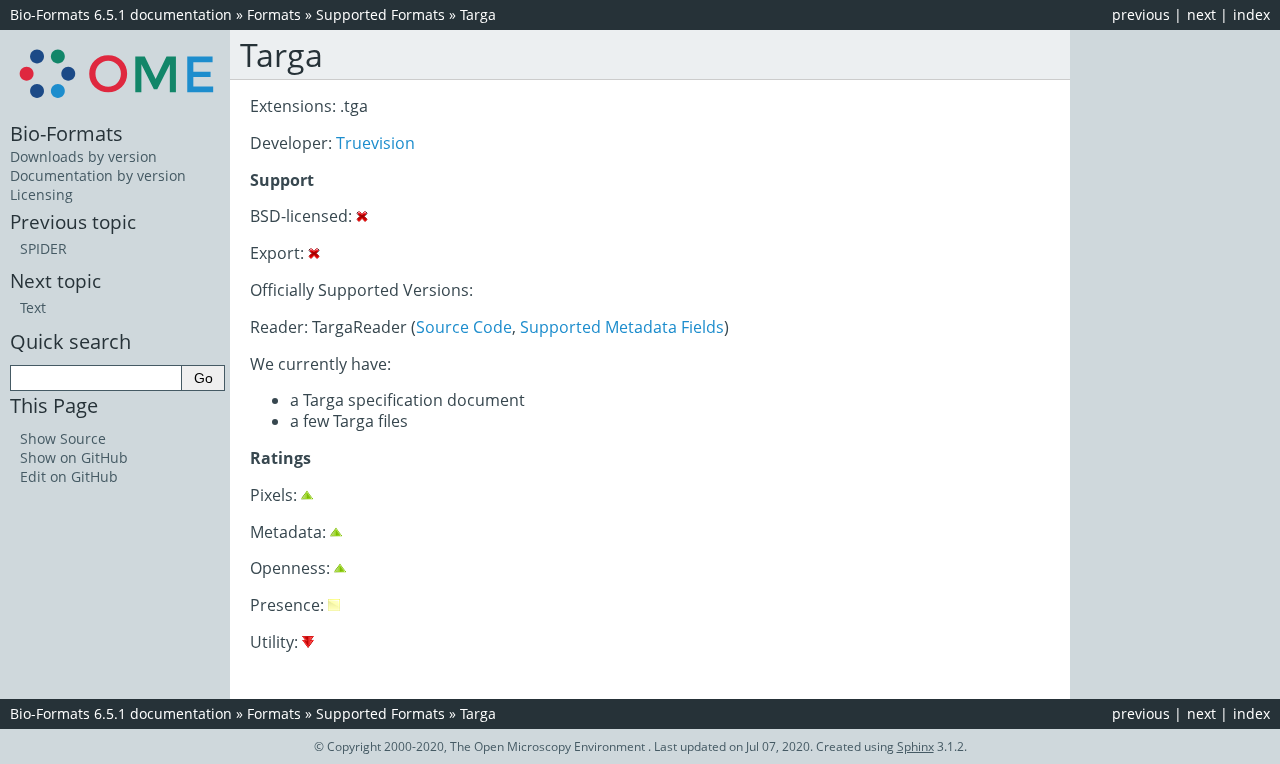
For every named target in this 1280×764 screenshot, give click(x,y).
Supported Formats (380, 14)
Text (33, 307)
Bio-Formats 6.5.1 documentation (121, 14)
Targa (478, 14)
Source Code (464, 327)
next (1201, 14)
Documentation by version (98, 175)
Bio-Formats (66, 133)
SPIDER (43, 248)
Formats (274, 14)
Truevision (375, 143)
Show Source (63, 438)
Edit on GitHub (69, 476)
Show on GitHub (74, 457)
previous (1141, 14)
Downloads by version (83, 156)
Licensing (41, 194)
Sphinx (915, 746)
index (1251, 14)
